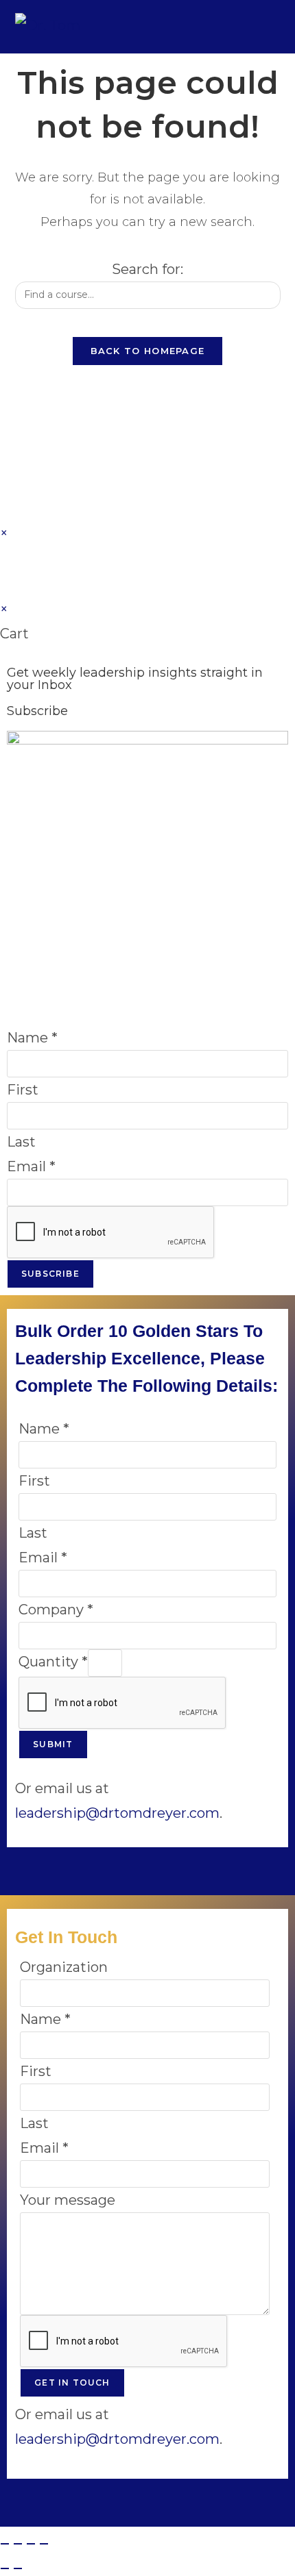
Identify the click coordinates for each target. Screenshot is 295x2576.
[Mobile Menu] (271, 26)
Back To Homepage (148, 351)
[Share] (31, 2544)
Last (21, 1142)
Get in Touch (72, 2383)
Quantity (53, 1662)
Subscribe (50, 1274)
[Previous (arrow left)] (5, 2568)
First (23, 1090)
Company (56, 1610)
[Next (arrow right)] (18, 2568)
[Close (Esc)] (44, 2544)
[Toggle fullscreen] (18, 2544)
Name (32, 1038)
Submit (53, 1744)
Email (31, 1166)
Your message (68, 2200)
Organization (64, 1967)
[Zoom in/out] (5, 2544)
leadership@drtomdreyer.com (117, 1813)
